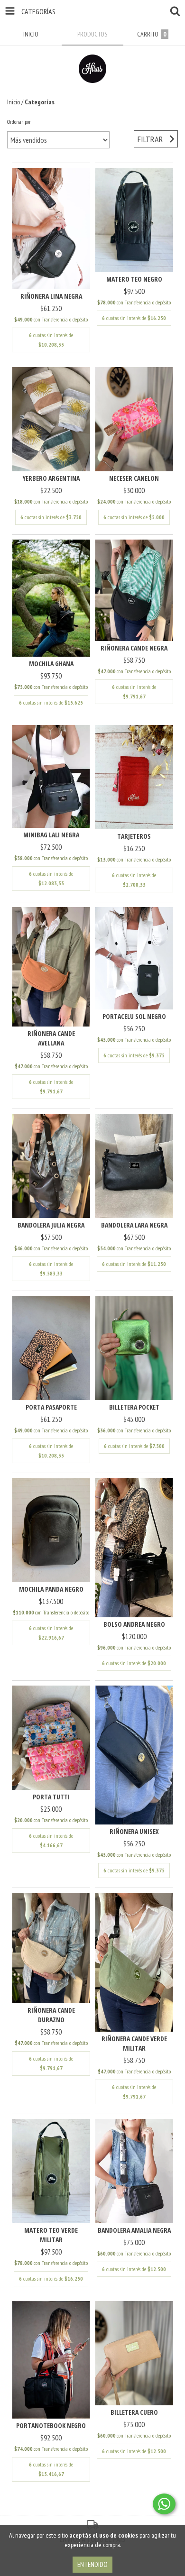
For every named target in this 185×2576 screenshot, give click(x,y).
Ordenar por (19, 122)
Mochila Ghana (51, 664)
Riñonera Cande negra (134, 648)
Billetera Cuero (134, 2412)
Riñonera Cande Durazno (51, 2015)
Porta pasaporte (51, 1407)
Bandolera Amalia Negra (134, 2230)
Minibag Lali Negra (51, 835)
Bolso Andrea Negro (134, 1624)
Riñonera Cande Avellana (51, 1038)
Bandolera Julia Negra (51, 1225)
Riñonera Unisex (134, 1831)
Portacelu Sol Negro (134, 1016)
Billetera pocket (134, 1407)
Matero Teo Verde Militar (51, 2235)
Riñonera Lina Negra (51, 296)
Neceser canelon (134, 478)
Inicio (14, 102)
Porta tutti (51, 1797)
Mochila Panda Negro (51, 1589)
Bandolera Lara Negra (134, 1225)
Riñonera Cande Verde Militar (134, 2043)
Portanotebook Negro (51, 2425)
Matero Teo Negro (134, 279)
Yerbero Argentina (51, 478)
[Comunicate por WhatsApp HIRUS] (164, 2504)
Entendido (92, 2564)
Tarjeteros (134, 836)
